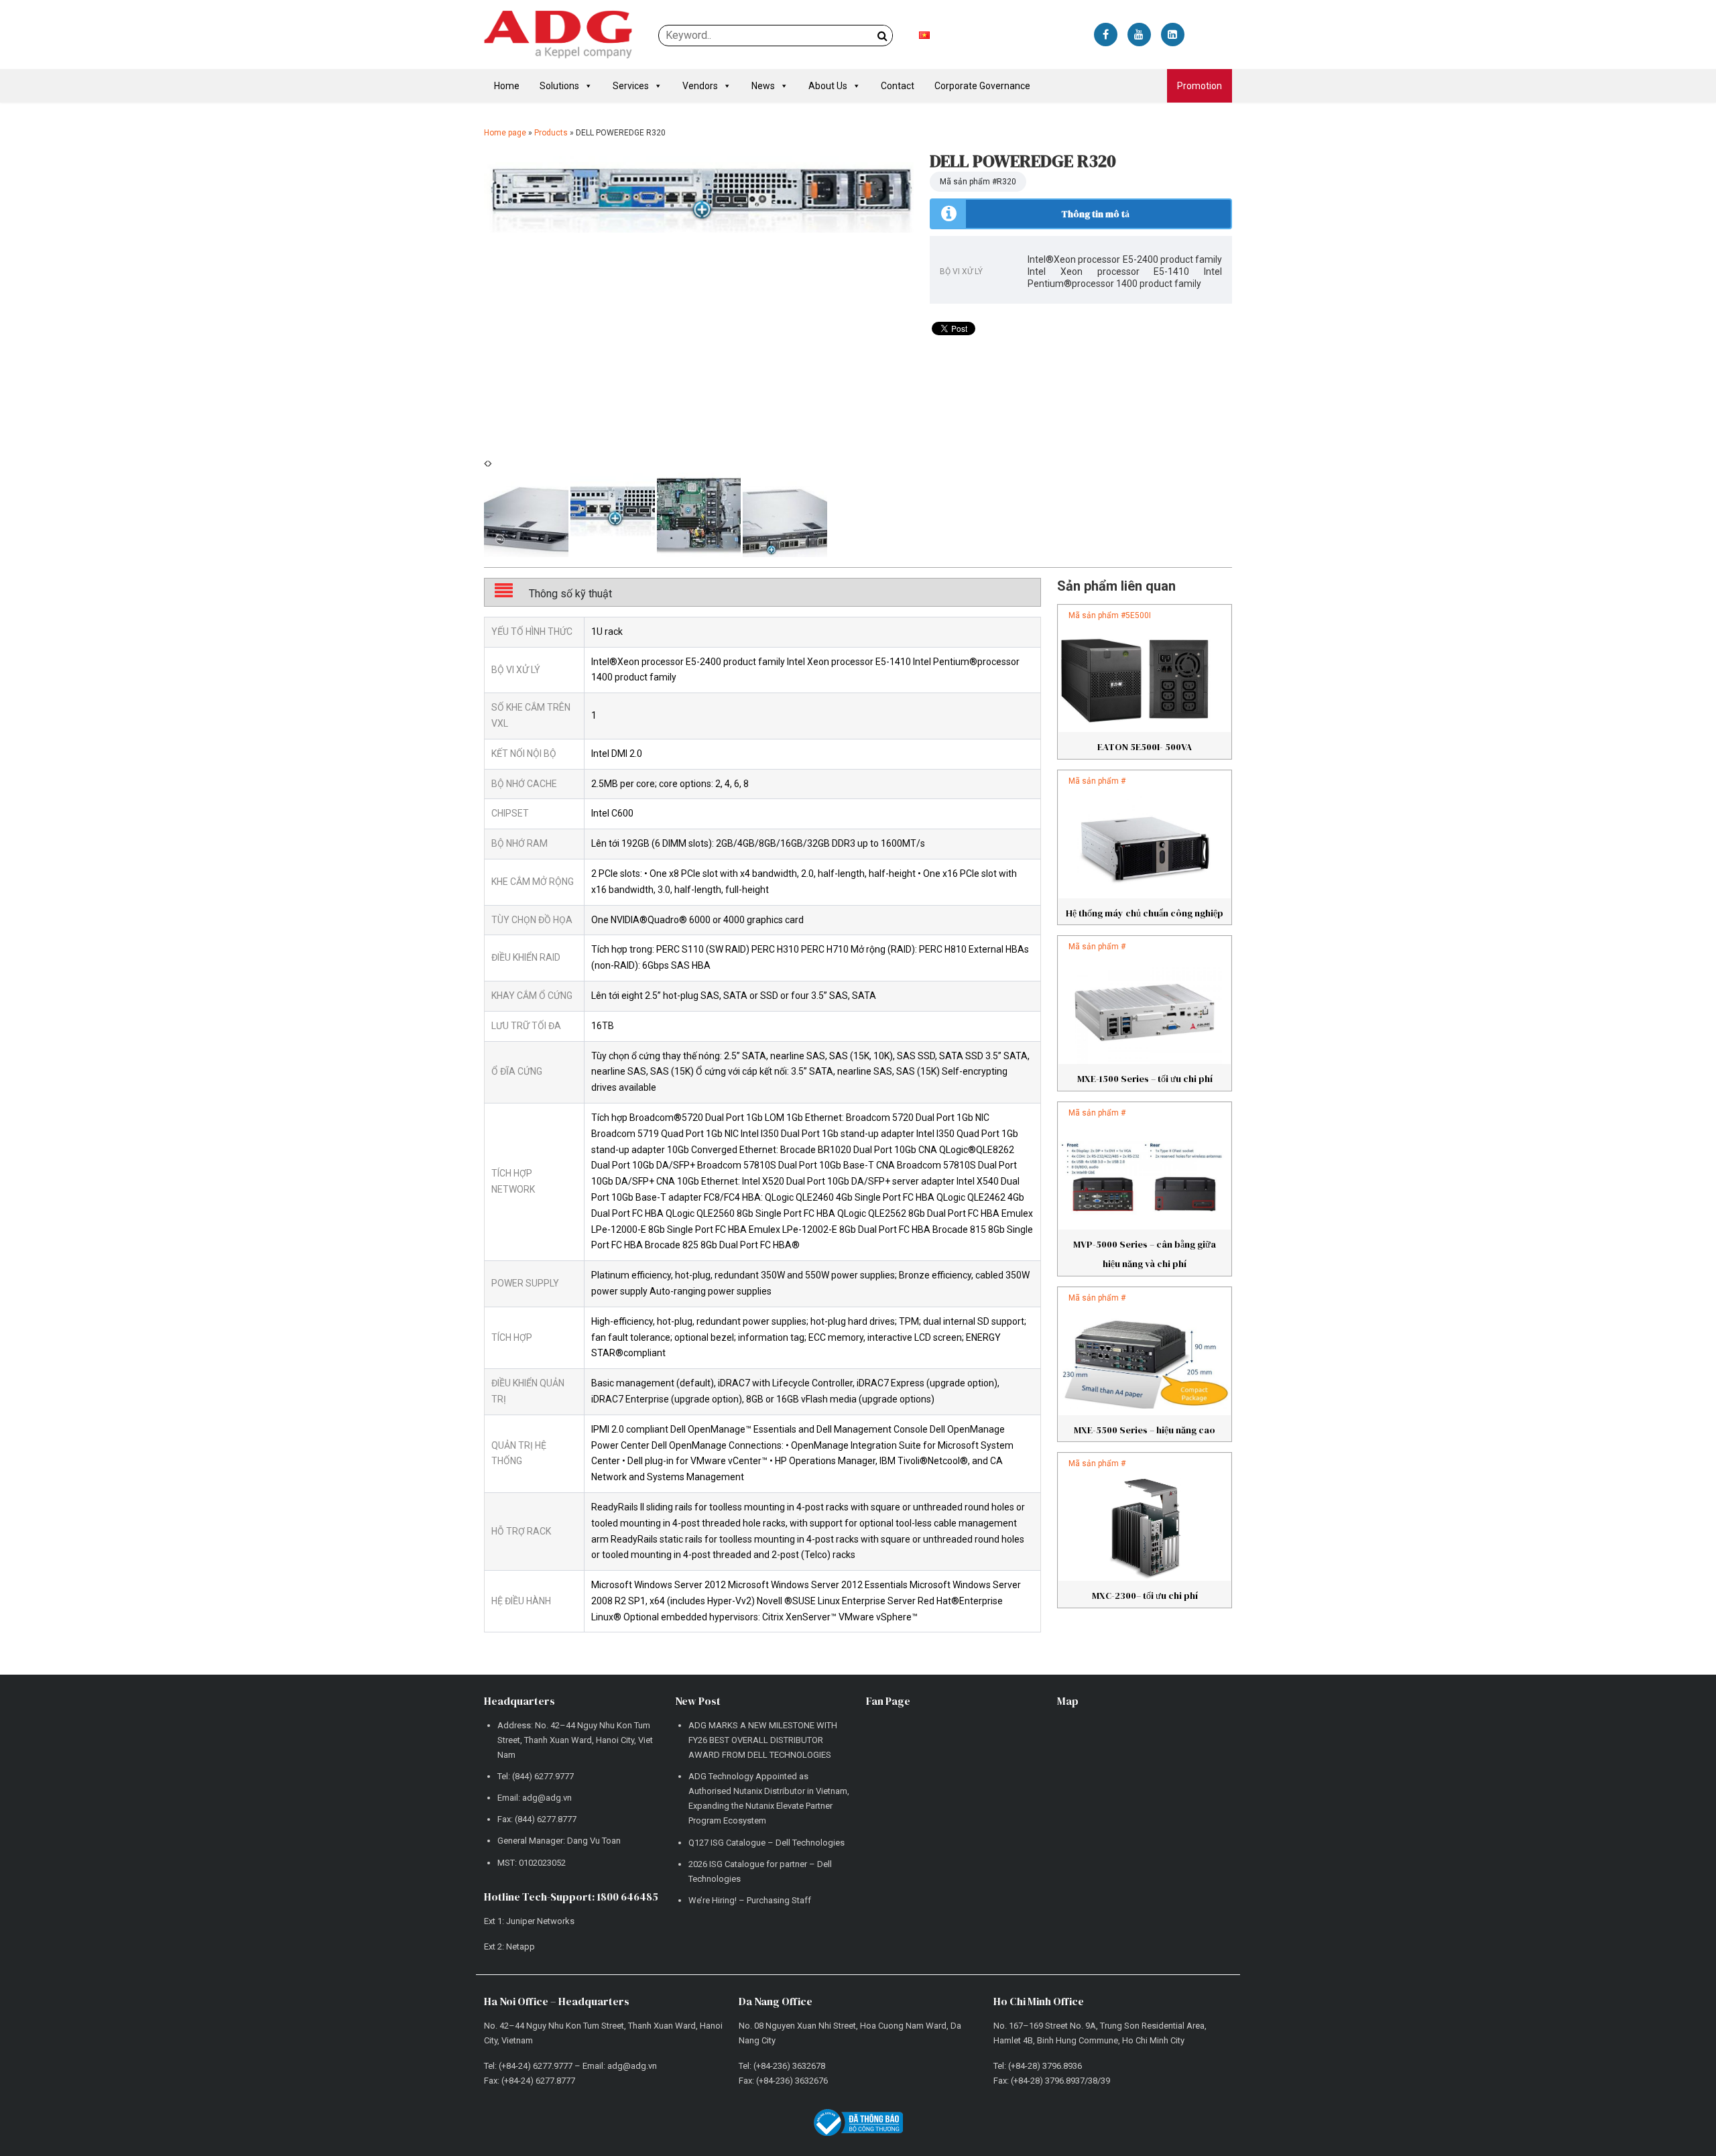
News (763, 86)
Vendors (700, 86)
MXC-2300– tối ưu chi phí (1145, 1596)
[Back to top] (1676, 2116)
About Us (828, 86)
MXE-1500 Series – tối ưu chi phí (1145, 1079)
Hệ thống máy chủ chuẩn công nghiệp (1145, 913)
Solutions (559, 86)
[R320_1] (699, 192)
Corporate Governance (982, 86)
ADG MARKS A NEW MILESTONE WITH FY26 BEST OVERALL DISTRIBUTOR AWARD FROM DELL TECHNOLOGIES (763, 1740)
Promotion (1200, 86)
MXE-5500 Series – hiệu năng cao (1145, 1430)
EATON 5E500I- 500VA (1145, 747)
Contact (898, 86)
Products (551, 133)
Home (507, 86)
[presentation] (486, 464)
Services (631, 86)
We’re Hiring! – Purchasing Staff (750, 1900)
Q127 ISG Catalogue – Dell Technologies (767, 1843)
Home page (505, 133)
